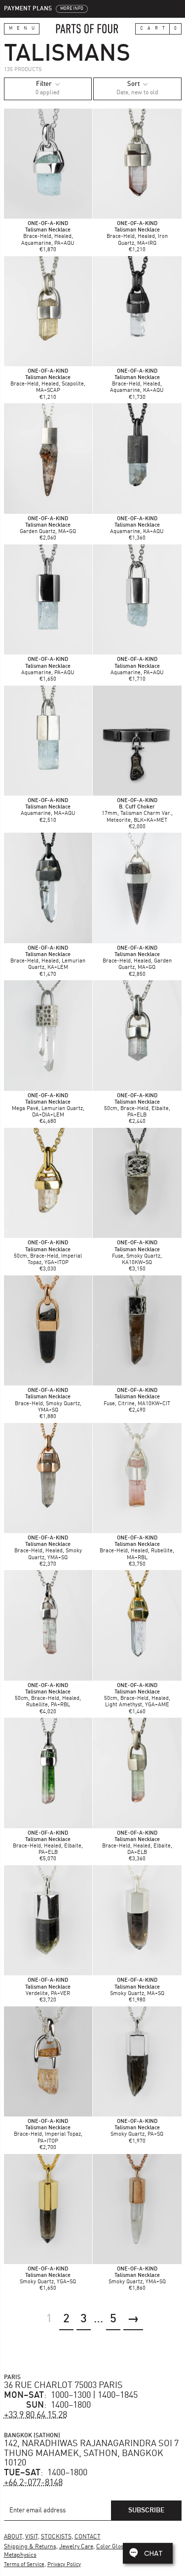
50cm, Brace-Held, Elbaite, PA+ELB (137, 1109)
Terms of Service (24, 2565)
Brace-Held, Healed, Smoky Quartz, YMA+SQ (48, 1551)
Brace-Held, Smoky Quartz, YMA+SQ (48, 1403)
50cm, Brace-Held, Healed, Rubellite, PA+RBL (48, 1699)
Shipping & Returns (30, 2547)
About (13, 2537)
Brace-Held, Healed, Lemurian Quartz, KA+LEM (48, 961)
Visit (32, 2537)
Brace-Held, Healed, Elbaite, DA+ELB (137, 1846)
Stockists (56, 2537)
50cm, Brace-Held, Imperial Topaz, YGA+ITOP (48, 1256)
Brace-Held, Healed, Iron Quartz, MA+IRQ (137, 237)
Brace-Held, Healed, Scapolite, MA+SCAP (48, 384)
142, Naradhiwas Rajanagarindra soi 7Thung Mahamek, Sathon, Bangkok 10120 (91, 2454)
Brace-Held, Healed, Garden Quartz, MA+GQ (137, 961)
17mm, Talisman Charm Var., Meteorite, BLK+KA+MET (137, 814)
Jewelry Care (76, 2547)
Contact (88, 2537)
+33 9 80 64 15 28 (36, 2415)
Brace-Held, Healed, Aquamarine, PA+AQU (48, 237)
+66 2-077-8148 (33, 2483)
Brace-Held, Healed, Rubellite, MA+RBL (137, 1551)
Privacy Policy (64, 2565)
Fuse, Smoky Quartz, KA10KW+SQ (137, 1256)
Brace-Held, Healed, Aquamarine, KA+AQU (137, 384)
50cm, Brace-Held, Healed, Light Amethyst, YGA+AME (137, 1699)
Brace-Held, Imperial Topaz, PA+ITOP (48, 2134)
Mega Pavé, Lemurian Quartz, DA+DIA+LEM (48, 1109)
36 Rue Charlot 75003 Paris (63, 2385)
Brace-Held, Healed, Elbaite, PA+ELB (48, 1846)
